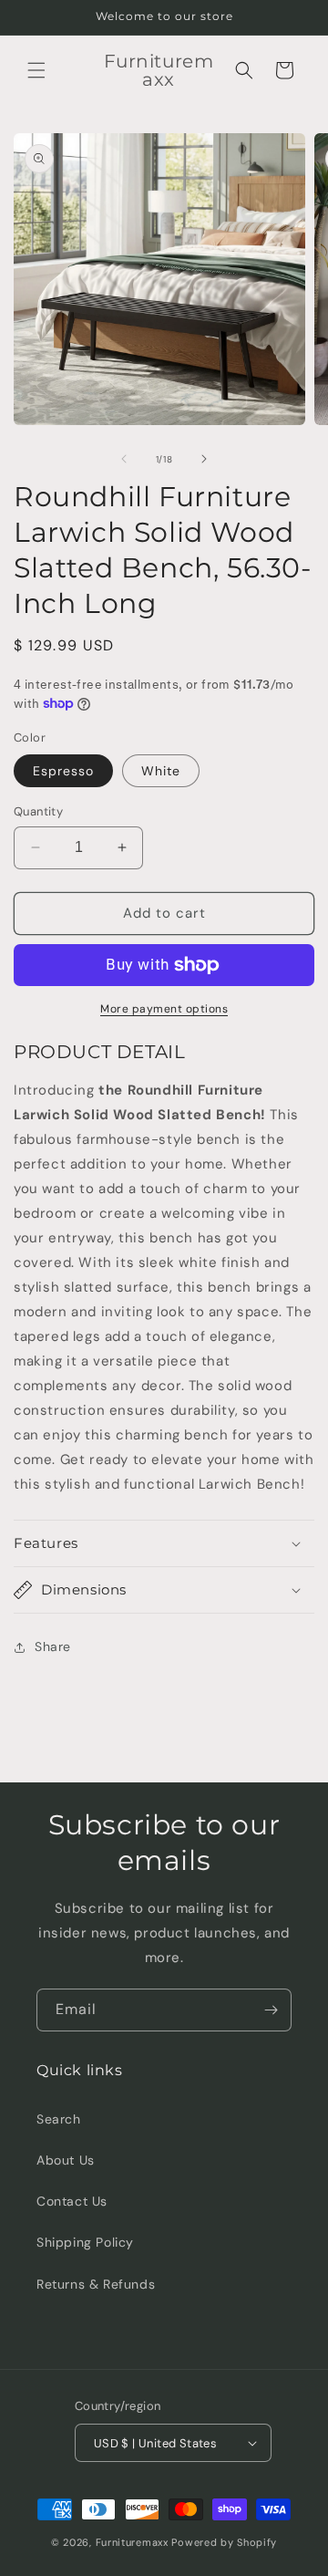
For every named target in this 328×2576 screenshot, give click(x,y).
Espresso (63, 771)
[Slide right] (204, 459)
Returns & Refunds (96, 2284)
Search (59, 2119)
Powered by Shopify (224, 2542)
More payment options (164, 1009)
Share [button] (53, 1646)
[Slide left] (124, 459)
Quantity (38, 811)
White (161, 771)
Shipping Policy (85, 2242)
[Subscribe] (271, 2010)
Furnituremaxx (132, 2542)
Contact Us (72, 2201)
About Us (66, 2160)
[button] (36, 70)
